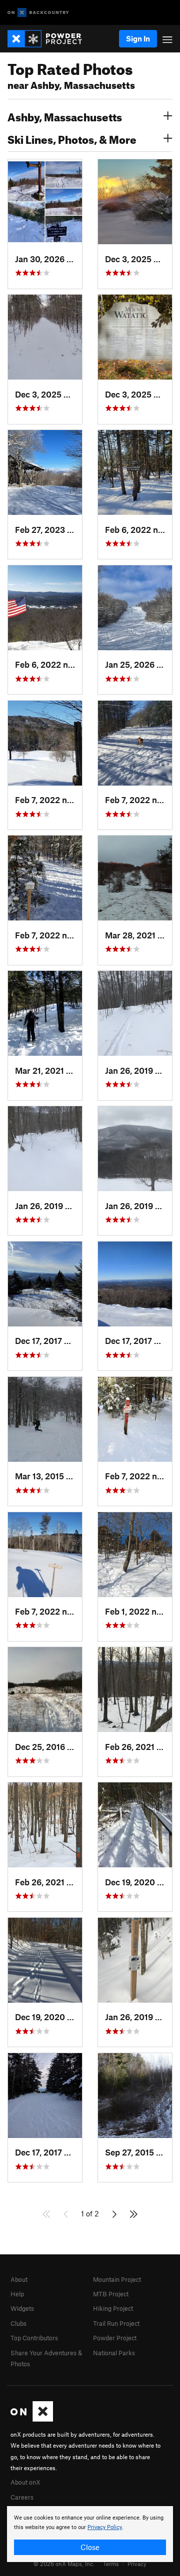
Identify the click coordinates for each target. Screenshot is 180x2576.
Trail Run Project (116, 2323)
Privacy (137, 2564)
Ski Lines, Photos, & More (72, 138)
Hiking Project (113, 2308)
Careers (22, 2497)
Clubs (18, 2323)
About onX (25, 2482)
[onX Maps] (32, 2419)
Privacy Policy (105, 2527)
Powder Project (115, 2338)
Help (17, 2294)
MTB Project (111, 2294)
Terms (111, 2564)
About (19, 2279)
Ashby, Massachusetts (65, 116)
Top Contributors (34, 2338)
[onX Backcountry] (38, 13)
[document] (90, 2534)
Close (90, 2547)
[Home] (50, 39)
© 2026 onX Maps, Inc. (64, 2564)
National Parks (114, 2353)
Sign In (138, 38)
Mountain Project (117, 2279)
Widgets (22, 2308)
